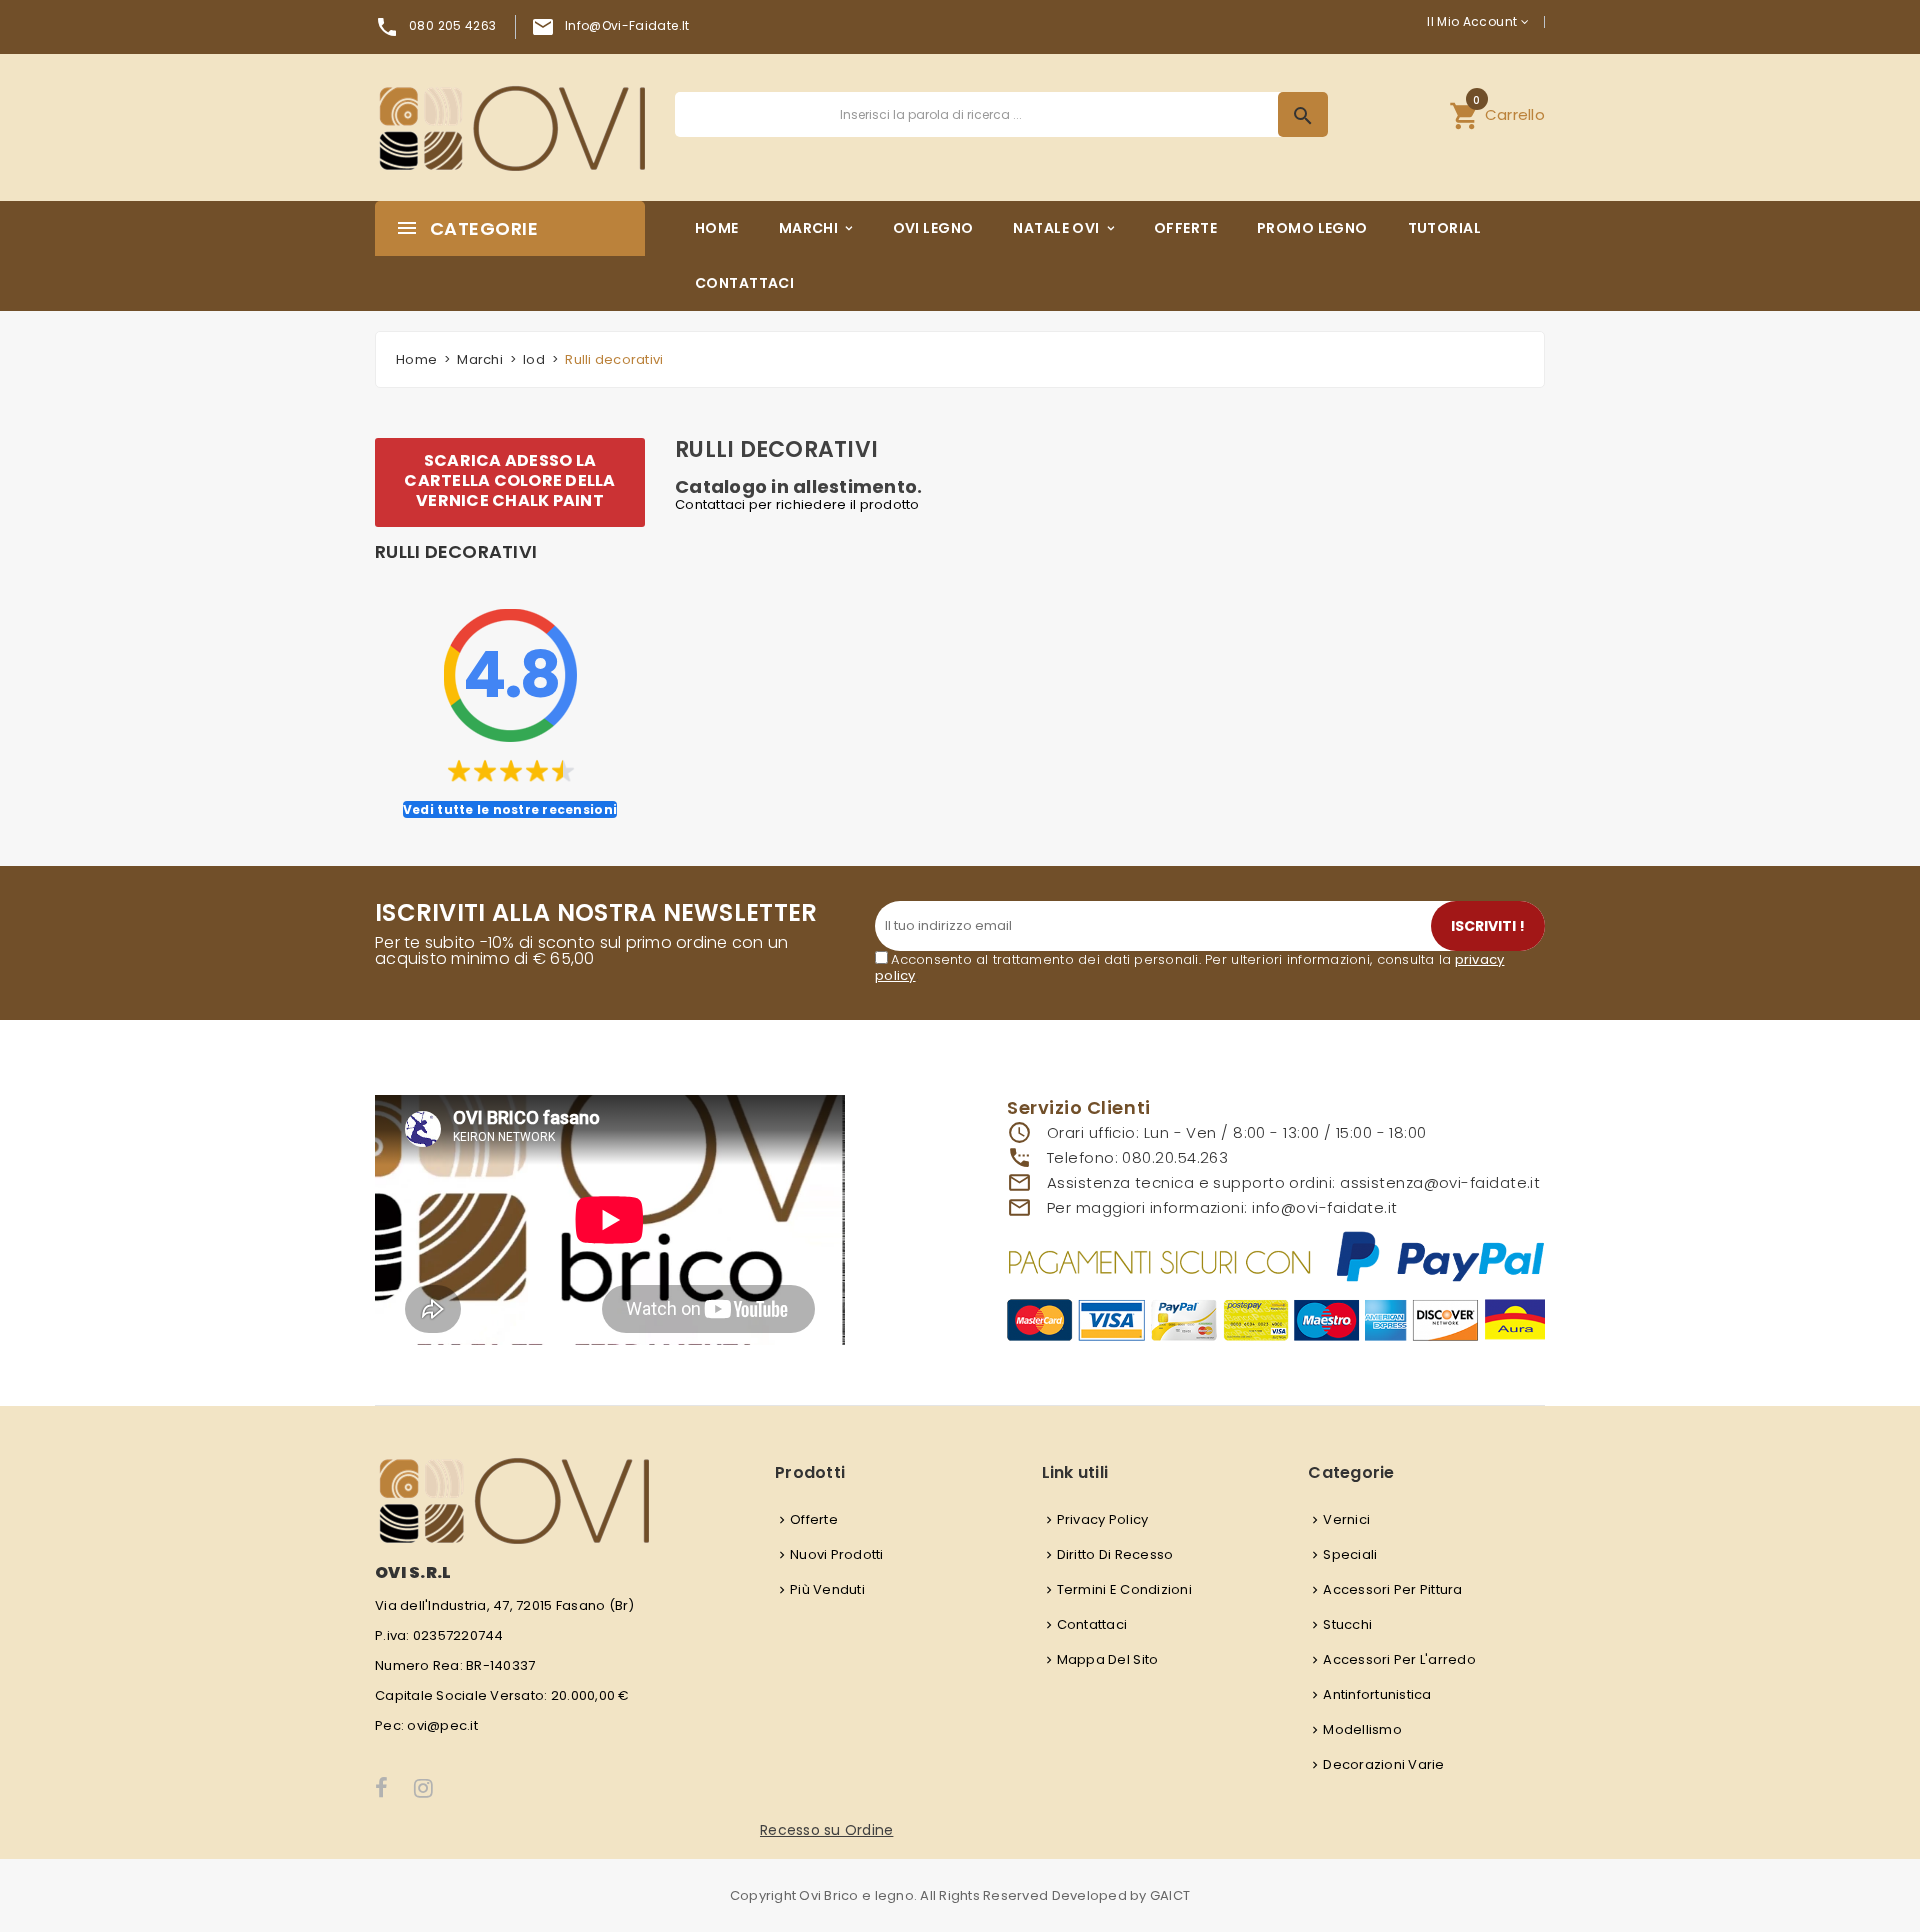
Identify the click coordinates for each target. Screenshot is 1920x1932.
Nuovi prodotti (837, 1554)
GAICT (1170, 1895)
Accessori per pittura (1392, 1589)
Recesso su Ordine (826, 1830)
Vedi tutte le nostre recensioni (510, 809)
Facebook (382, 1788)
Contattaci (1092, 1624)
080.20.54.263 (1175, 1157)
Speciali (1350, 1554)
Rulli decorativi (456, 552)
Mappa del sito (1108, 1659)
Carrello (1497, 112)
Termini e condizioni (1124, 1589)
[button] (1497, 114)
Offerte (814, 1519)
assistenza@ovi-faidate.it (1440, 1182)
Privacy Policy (1103, 1519)
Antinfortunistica (1377, 1694)
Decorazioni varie (1383, 1764)
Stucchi (1347, 1624)
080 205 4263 (452, 25)
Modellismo (1362, 1729)
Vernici (1346, 1519)
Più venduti (827, 1589)
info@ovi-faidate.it (627, 25)
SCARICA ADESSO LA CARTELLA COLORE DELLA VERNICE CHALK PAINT (509, 480)
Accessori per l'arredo (1399, 1659)
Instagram (425, 1788)
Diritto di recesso (1115, 1554)
